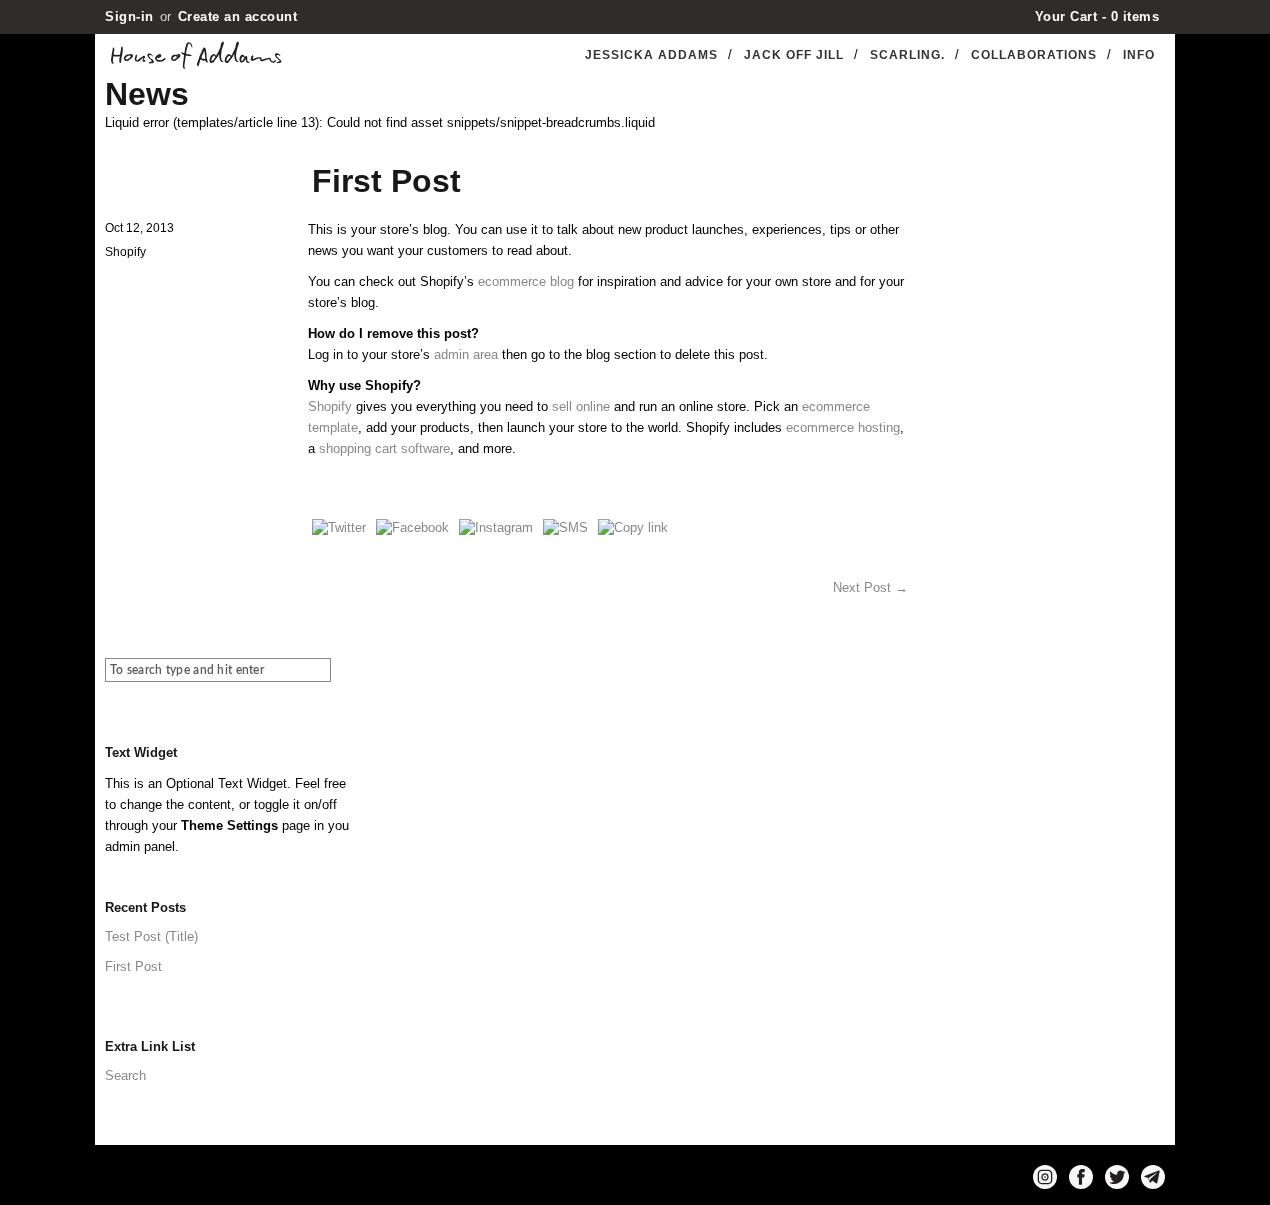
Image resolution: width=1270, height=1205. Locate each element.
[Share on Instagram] (496, 527)
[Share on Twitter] (339, 527)
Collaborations (1034, 55)
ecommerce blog (526, 281)
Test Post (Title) (151, 936)
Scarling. (907, 55)
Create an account (238, 16)
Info (1139, 55)
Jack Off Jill (794, 55)
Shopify (330, 406)
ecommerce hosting (843, 427)
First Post (133, 966)
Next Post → (870, 587)
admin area (466, 354)
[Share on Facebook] (412, 527)
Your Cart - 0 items (1097, 16)
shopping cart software (384, 448)
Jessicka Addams (651, 55)
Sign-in (129, 16)
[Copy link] (633, 527)
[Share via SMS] (565, 527)
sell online (581, 406)
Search (125, 1075)
